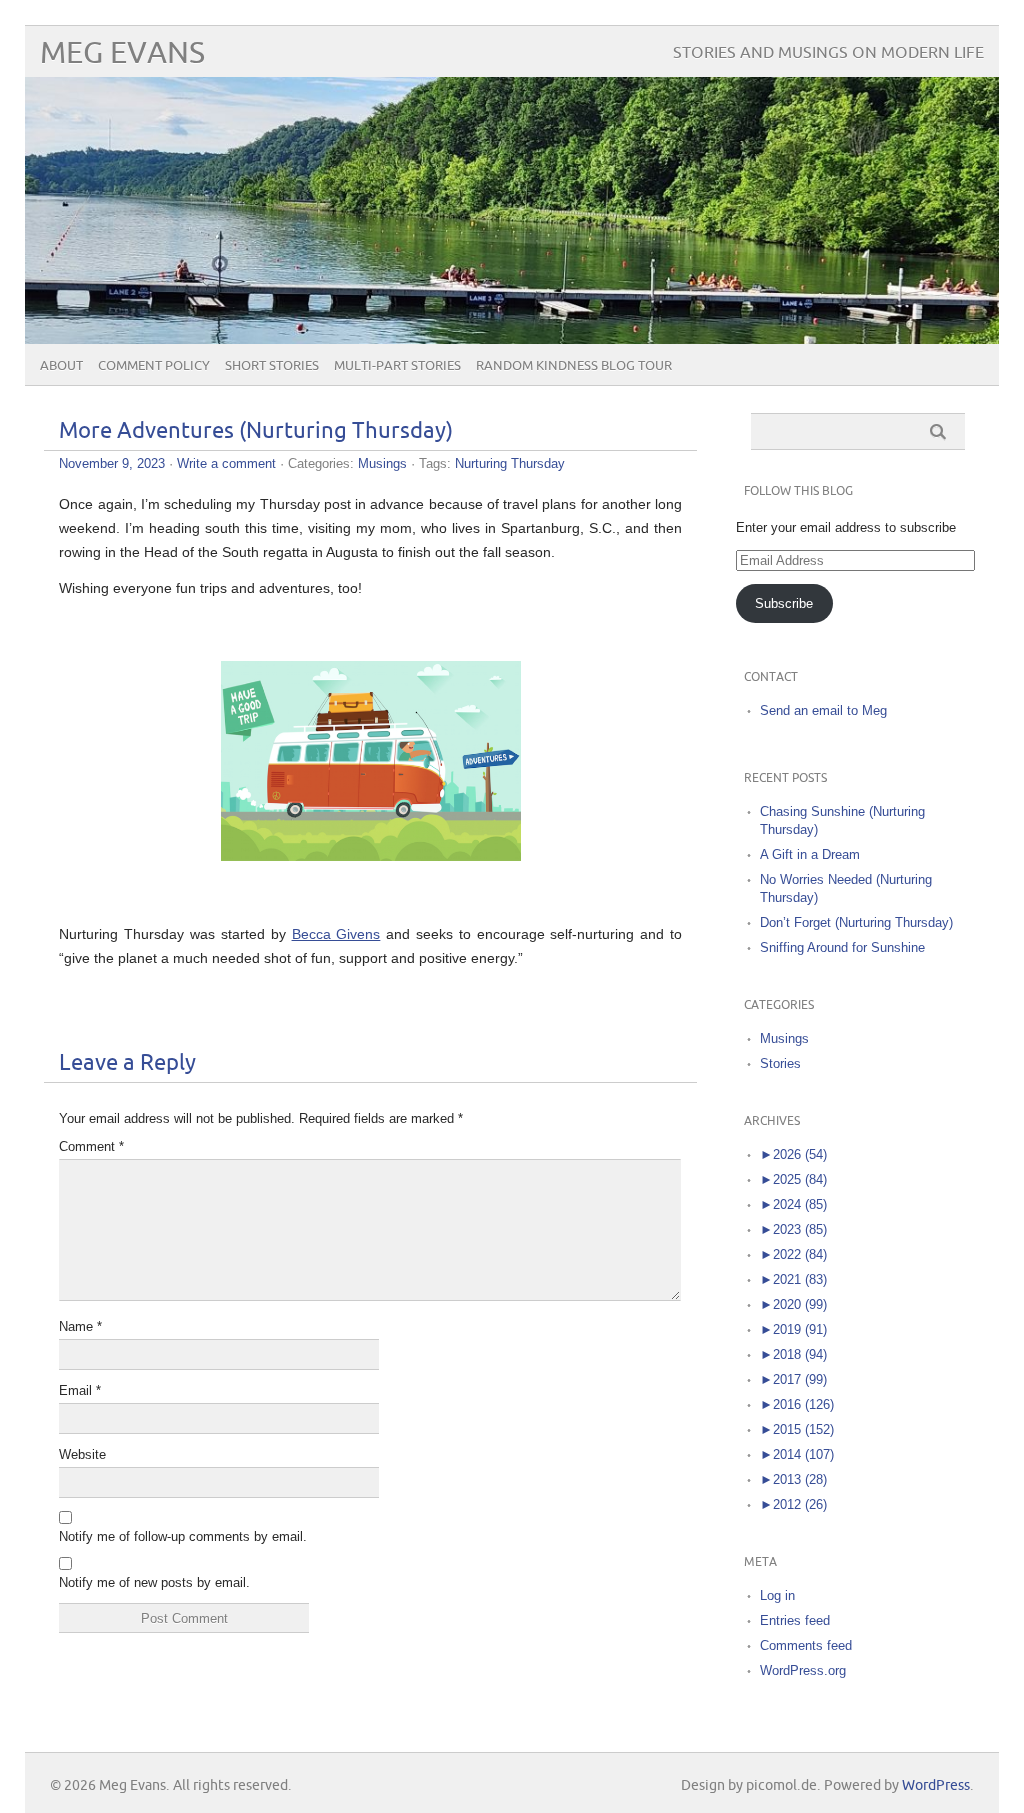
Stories (780, 1063)
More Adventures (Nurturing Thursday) (256, 431)
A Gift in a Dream (810, 854)
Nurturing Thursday (510, 463)
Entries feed (795, 1620)
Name (80, 1326)
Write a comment (226, 463)
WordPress (936, 1785)
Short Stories (272, 366)
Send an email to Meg (823, 710)
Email (80, 1390)
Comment (91, 1146)
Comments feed (806, 1645)
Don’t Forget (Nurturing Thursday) (856, 922)
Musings (382, 463)
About (61, 366)
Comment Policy (154, 366)
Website (82, 1454)
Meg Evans (122, 53)
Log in (777, 1595)
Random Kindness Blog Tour (574, 366)
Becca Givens (336, 934)
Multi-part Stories (397, 366)
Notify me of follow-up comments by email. (183, 1536)
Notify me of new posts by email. (154, 1582)
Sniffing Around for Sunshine (842, 947)
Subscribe (784, 603)
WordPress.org (803, 1670)
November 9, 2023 (112, 463)
